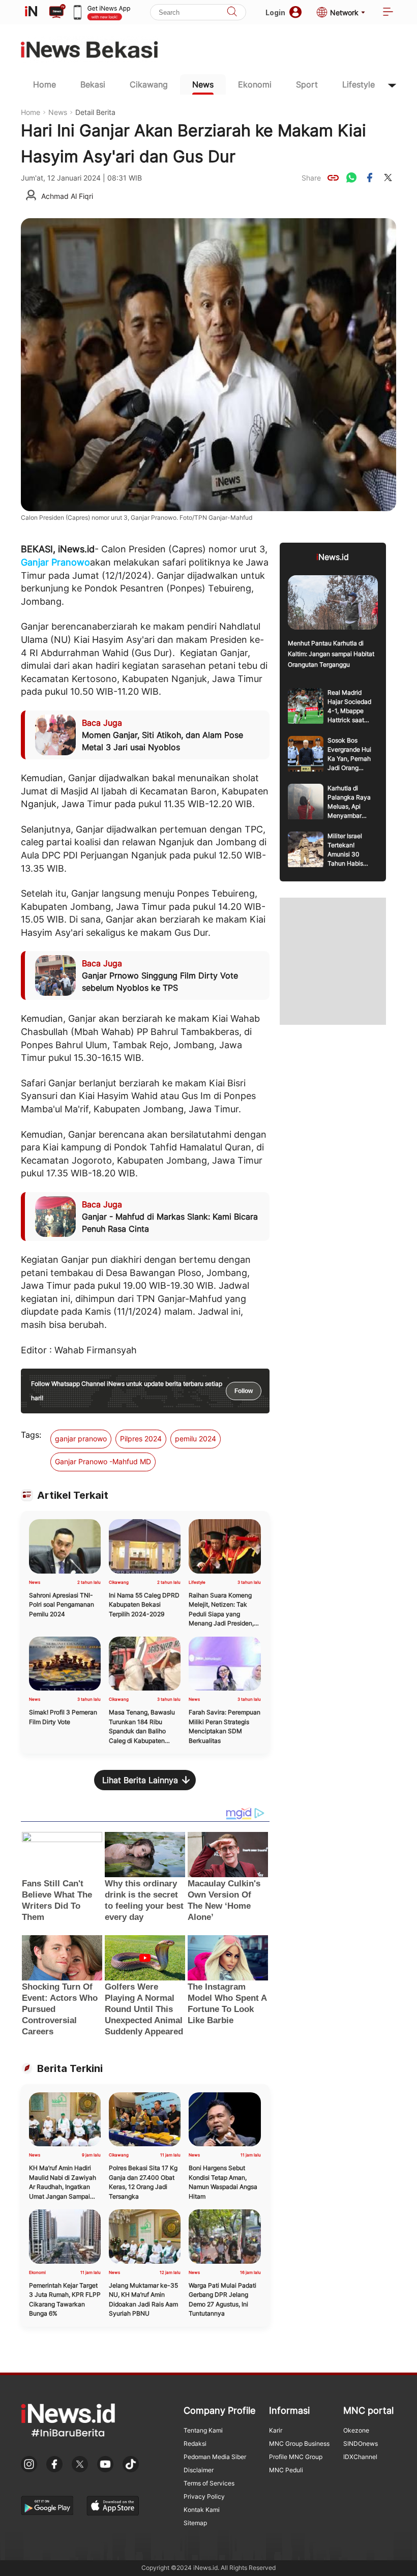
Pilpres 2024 (141, 1439)
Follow (244, 1391)
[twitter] (388, 177)
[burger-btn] (388, 12)
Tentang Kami (203, 2430)
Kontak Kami (202, 2510)
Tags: (31, 1435)
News (203, 84)
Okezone (356, 2430)
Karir (276, 2430)
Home (44, 84)
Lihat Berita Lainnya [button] (140, 1780)
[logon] (31, 12)
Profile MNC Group (296, 2457)
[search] (232, 12)
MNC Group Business (299, 2444)
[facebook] (370, 177)
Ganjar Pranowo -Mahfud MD (103, 1461)
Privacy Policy (204, 2496)
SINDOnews (361, 2444)
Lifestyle (359, 84)
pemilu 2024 (196, 1439)
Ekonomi (255, 84)
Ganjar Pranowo (55, 562)
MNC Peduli (286, 2470)
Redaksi (195, 2444)
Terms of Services (209, 2483)
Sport (307, 84)
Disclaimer (199, 2470)
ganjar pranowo (81, 1439)
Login (275, 12)
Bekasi (93, 84)
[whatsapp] (351, 177)
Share (311, 178)
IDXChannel (360, 2457)
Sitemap (195, 2523)
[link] (333, 177)
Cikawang (149, 84)
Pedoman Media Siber (215, 2457)
